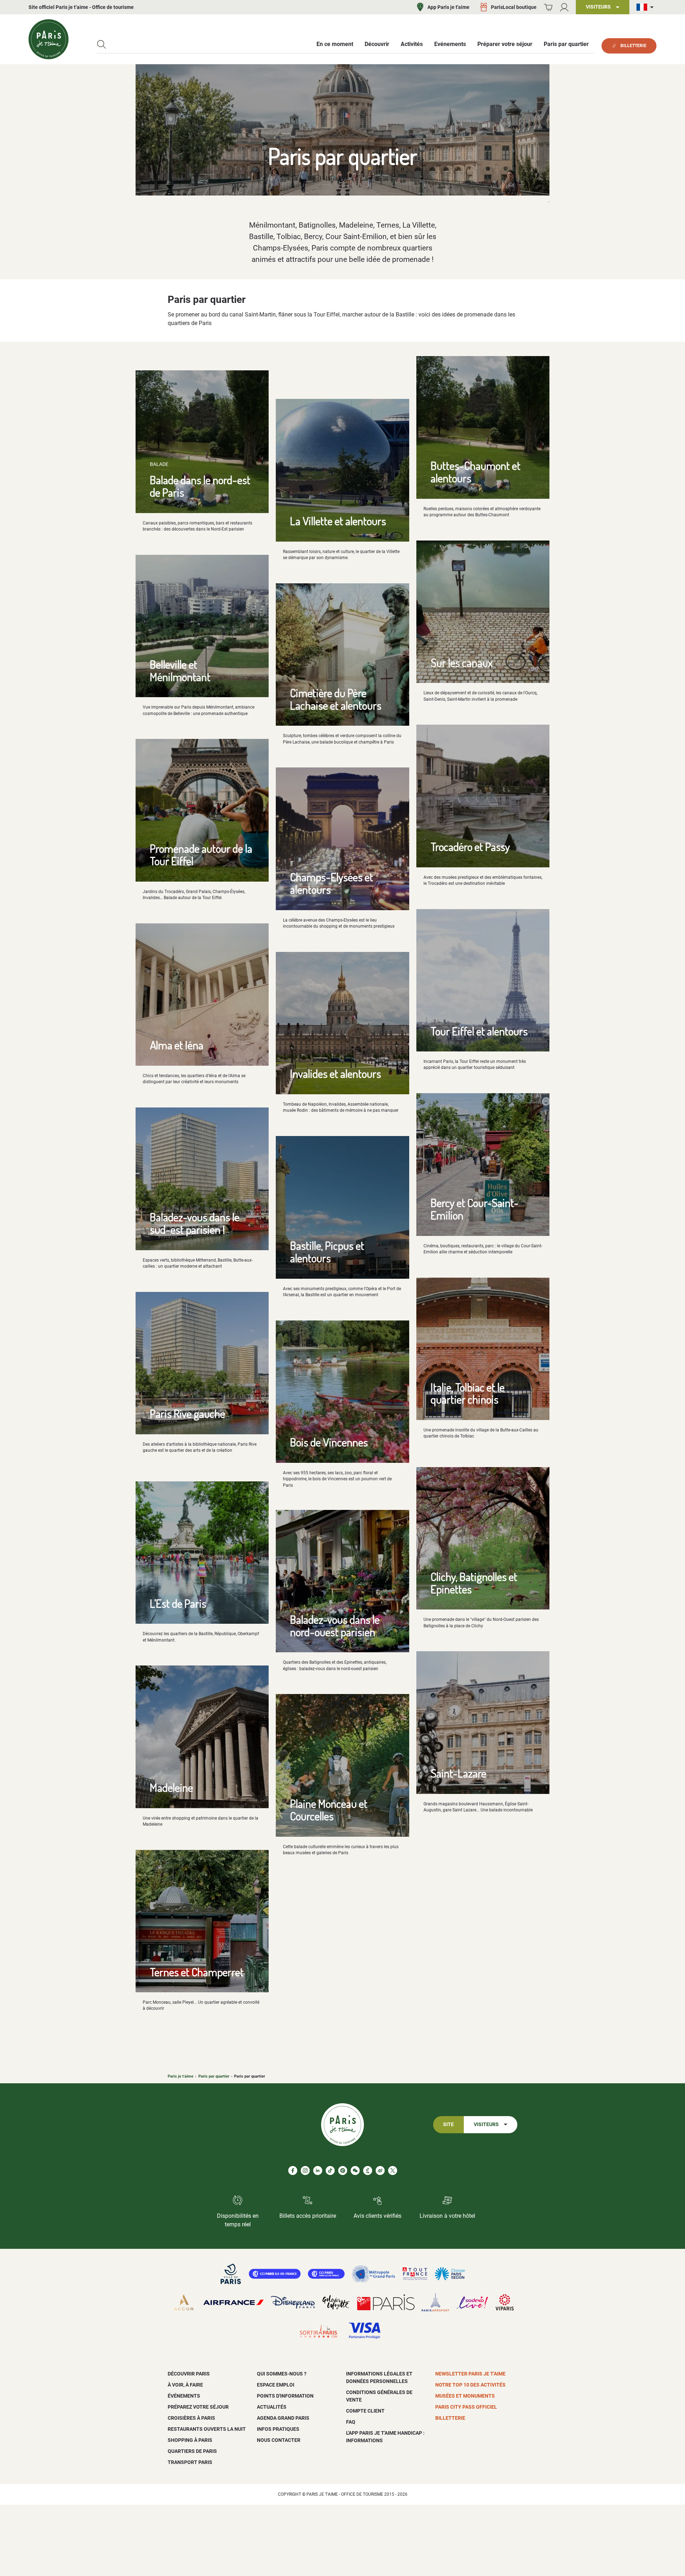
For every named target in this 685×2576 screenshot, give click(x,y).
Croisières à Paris (191, 2418)
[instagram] (305, 2171)
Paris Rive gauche (187, 1413)
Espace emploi (276, 2385)
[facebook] (293, 2171)
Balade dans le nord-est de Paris (200, 486)
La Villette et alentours (338, 521)
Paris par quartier (214, 2076)
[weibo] (380, 2171)
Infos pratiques (278, 2429)
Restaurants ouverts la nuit (207, 2429)
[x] (393, 2171)
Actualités (272, 2407)
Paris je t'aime (181, 2076)
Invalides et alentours (336, 1073)
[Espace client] (564, 7)
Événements (184, 2396)
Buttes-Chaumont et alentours (476, 472)
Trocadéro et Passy (470, 846)
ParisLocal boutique (514, 7)
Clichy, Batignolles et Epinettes (474, 1583)
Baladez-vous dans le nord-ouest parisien (335, 1626)
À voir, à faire (185, 2385)
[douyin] (368, 2171)
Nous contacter (279, 2440)
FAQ (351, 2422)
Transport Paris (190, 2462)
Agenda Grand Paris (283, 2418)
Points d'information (285, 2396)
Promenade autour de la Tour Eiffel (201, 855)
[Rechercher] (102, 44)
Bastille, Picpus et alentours (327, 1252)
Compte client (365, 2411)
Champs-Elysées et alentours (332, 883)
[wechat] (355, 2171)
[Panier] (548, 7)
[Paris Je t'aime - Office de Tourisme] (49, 39)
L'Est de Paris (178, 1603)
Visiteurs (486, 2124)
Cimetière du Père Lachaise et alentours (336, 699)
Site (448, 2124)
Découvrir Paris (189, 2374)
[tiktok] (330, 2171)
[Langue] (646, 7)
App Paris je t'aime (448, 7)
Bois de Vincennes (329, 1442)
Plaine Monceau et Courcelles (329, 1810)
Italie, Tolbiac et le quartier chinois (468, 1393)
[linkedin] (318, 2171)
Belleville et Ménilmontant (180, 670)
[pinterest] (343, 2171)
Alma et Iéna (177, 1045)
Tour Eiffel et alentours (479, 1031)
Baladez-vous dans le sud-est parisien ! (195, 1223)
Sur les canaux (462, 662)
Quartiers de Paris (192, 2451)
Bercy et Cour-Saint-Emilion (475, 1209)
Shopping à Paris (190, 2440)
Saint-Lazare (458, 1773)
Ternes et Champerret (197, 1972)
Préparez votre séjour (198, 2407)
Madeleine (171, 1787)
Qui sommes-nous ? (282, 2374)
